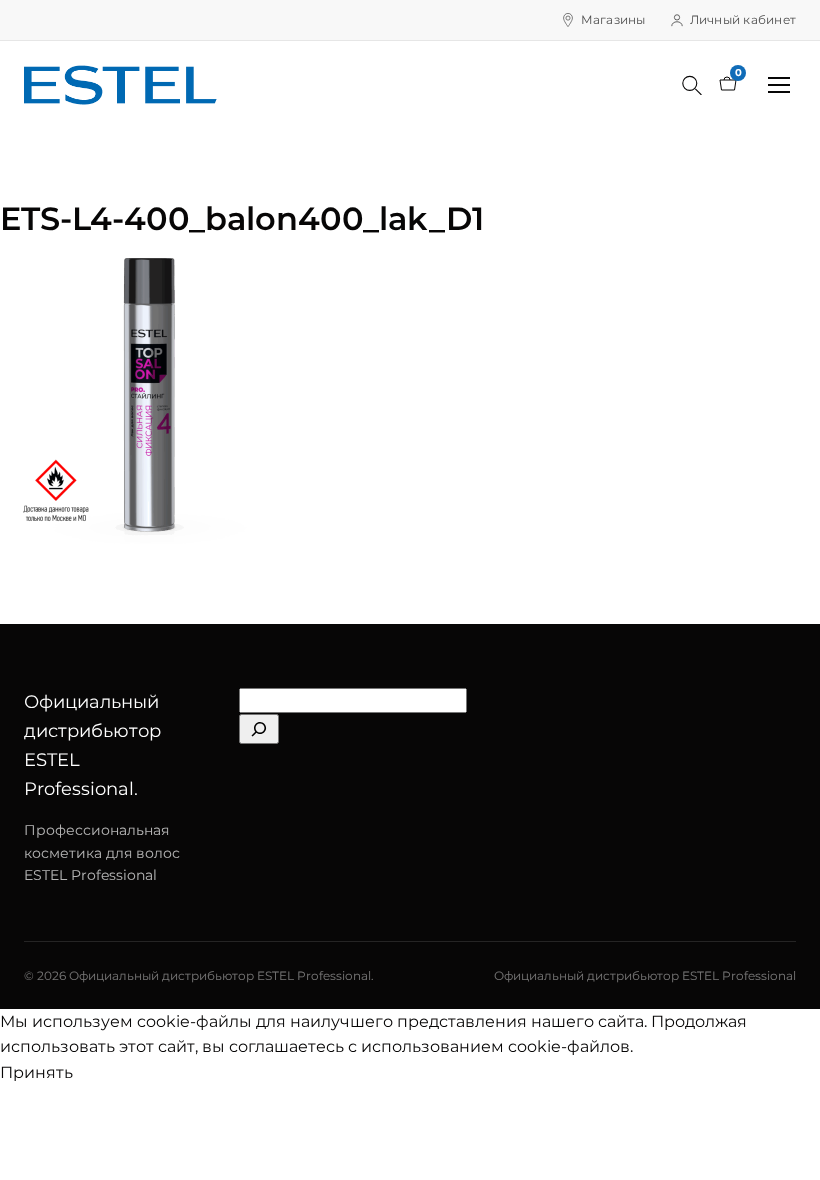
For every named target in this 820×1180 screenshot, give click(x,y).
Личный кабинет (743, 19)
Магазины (613, 19)
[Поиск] (692, 85)
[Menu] (779, 85)
